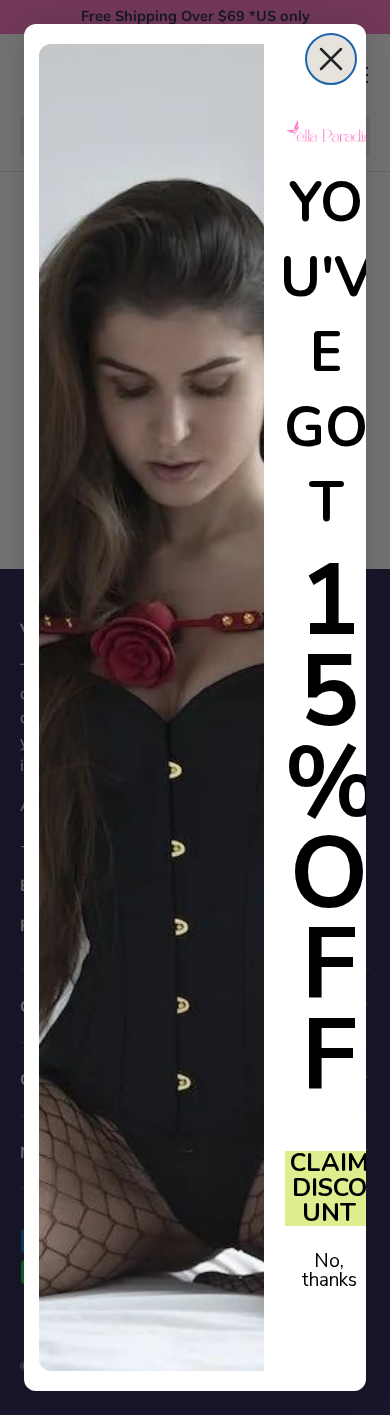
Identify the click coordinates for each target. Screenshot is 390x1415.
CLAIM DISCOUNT (329, 1188)
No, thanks (329, 1270)
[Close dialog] (331, 59)
